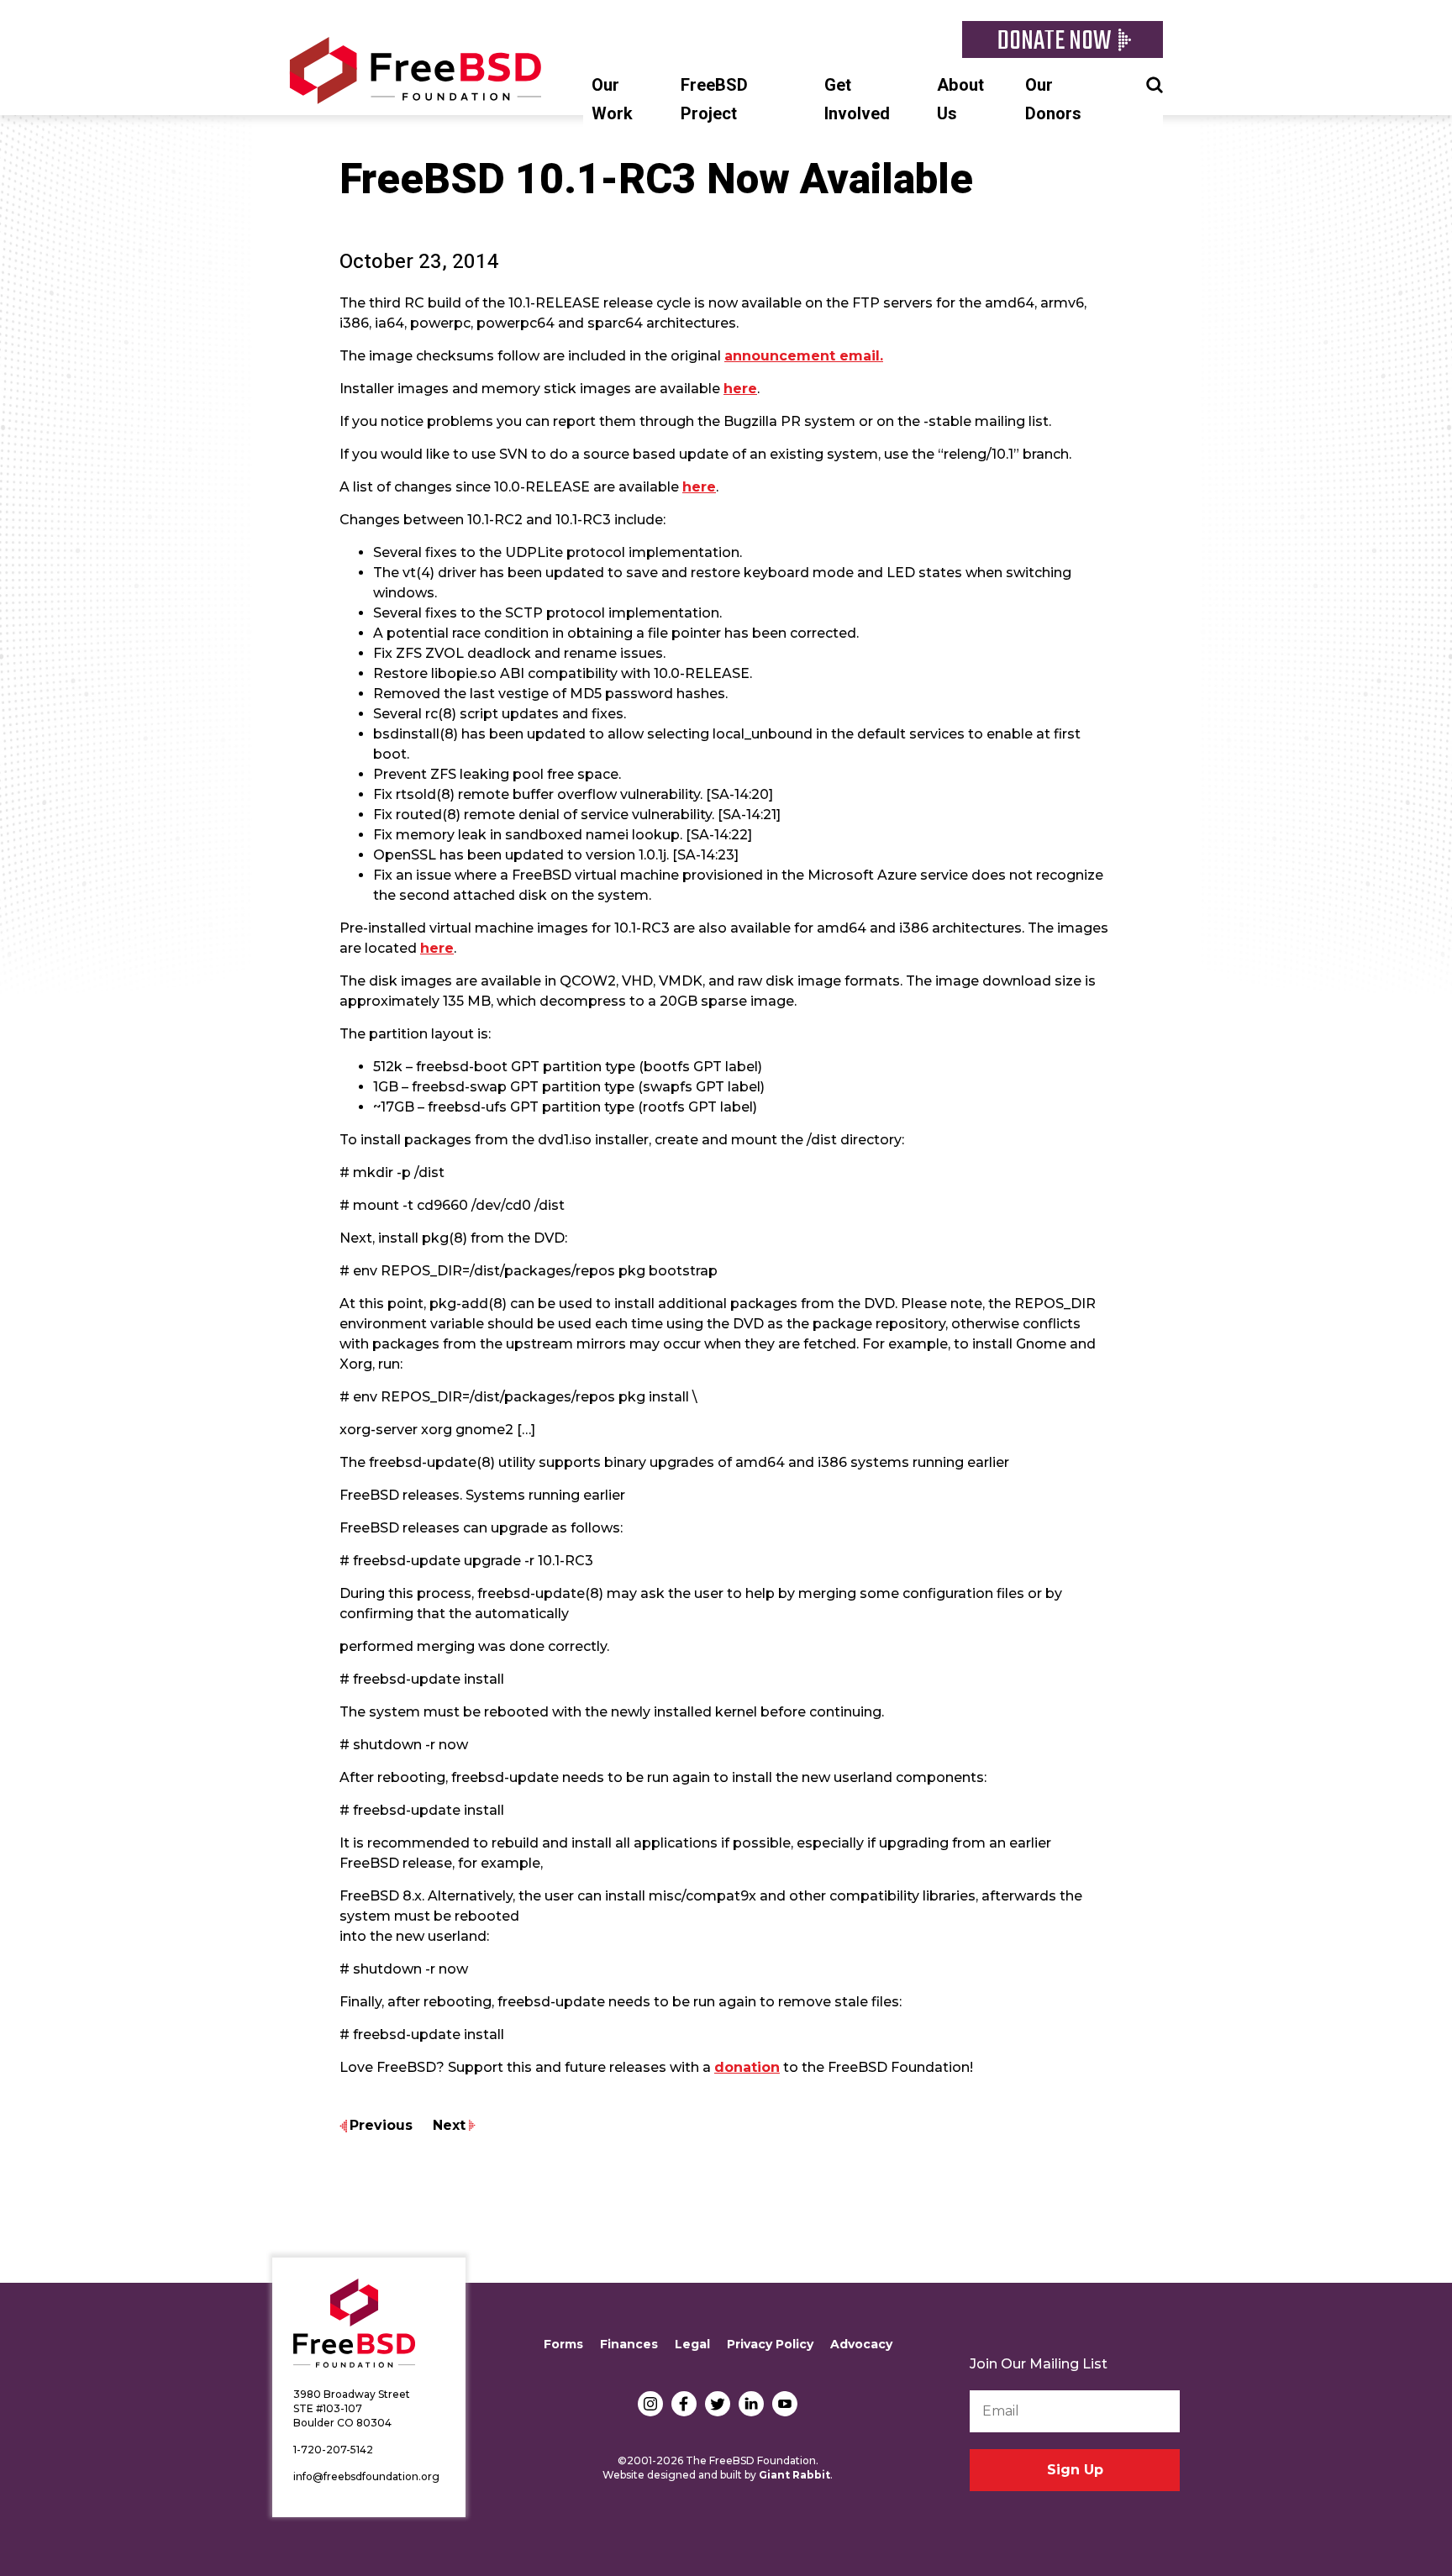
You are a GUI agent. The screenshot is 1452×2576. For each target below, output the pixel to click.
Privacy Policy (770, 2344)
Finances (629, 2344)
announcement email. (804, 356)
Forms (563, 2344)
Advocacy (861, 2344)
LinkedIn (751, 2404)
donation (747, 2067)
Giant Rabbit (794, 2475)
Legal (692, 2344)
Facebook (684, 2404)
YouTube (785, 2404)
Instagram (650, 2404)
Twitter (718, 2404)
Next (449, 2125)
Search (1155, 83)
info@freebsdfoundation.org (366, 2476)
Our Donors (1053, 100)
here (740, 389)
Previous (381, 2125)
